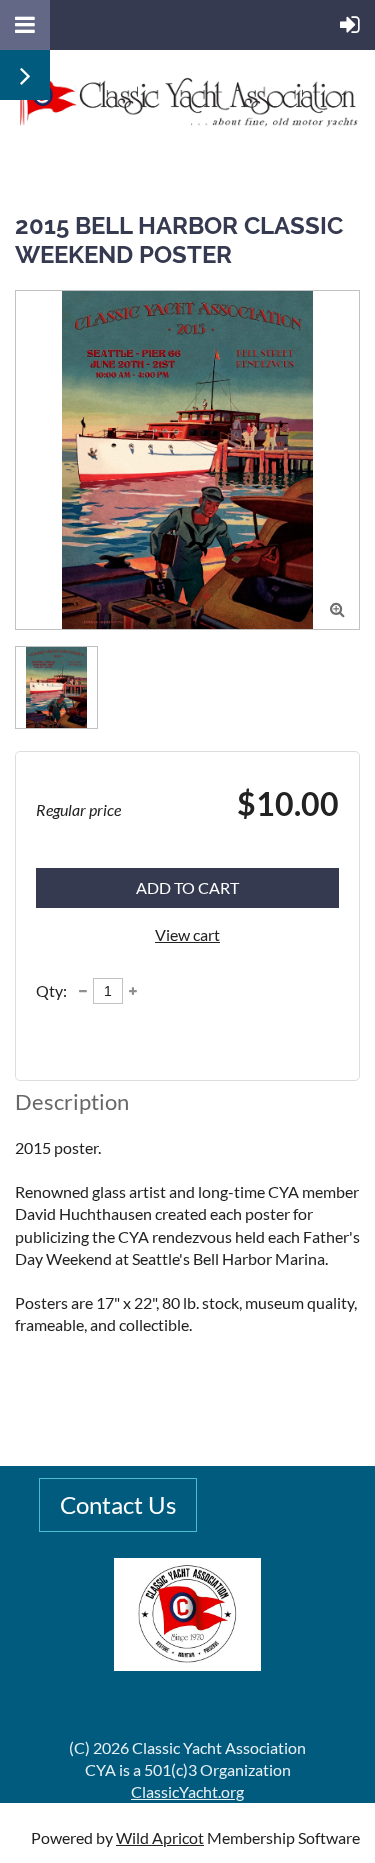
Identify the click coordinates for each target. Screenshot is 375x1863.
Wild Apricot (160, 1837)
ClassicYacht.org (187, 1791)
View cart (187, 934)
